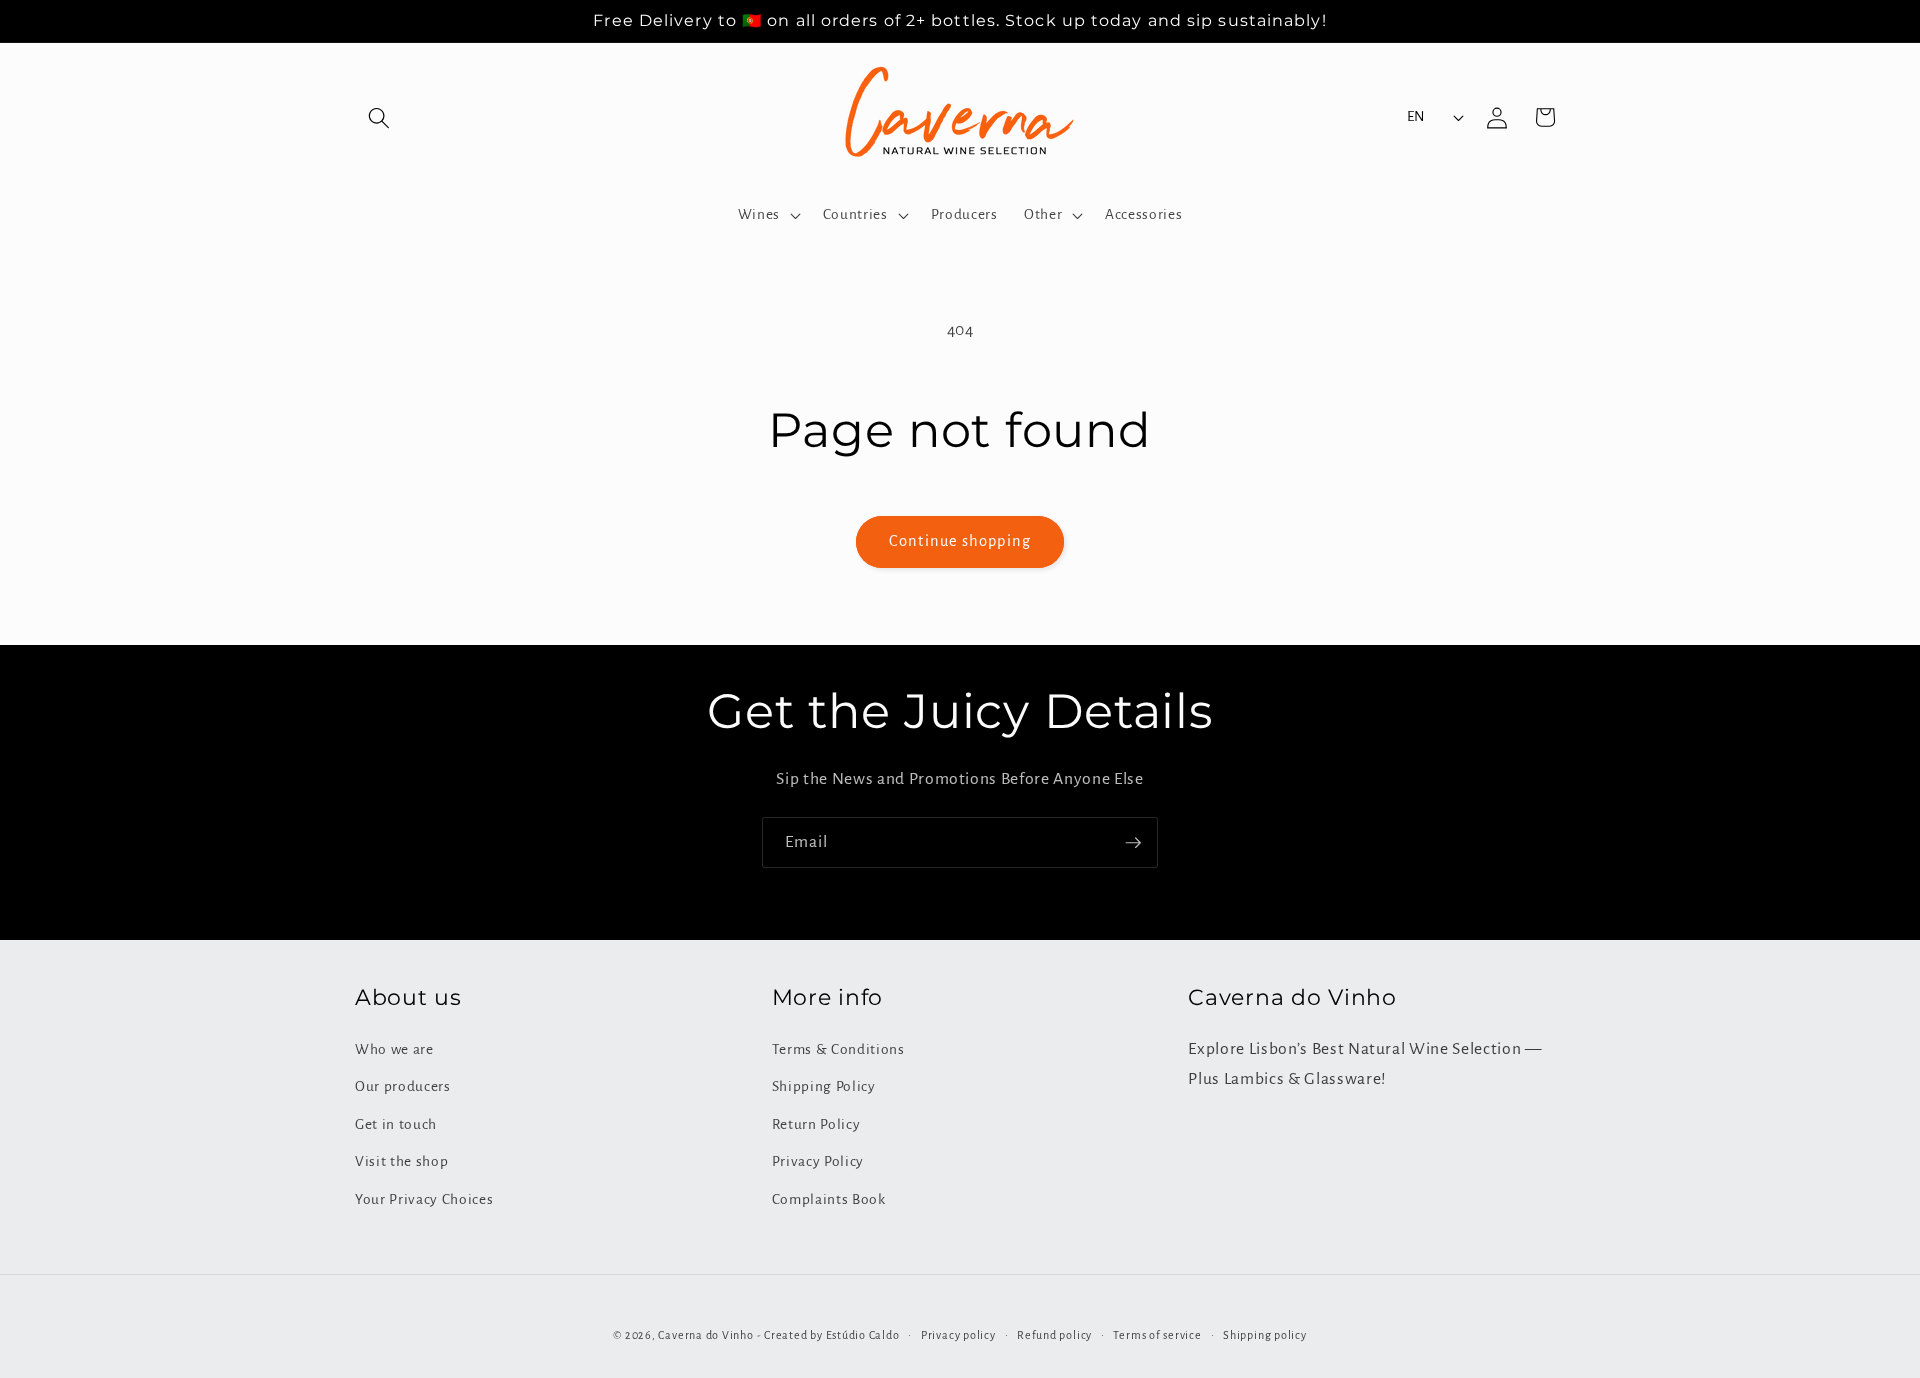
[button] (379, 117)
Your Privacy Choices (424, 1199)
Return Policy (816, 1124)
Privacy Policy (818, 1161)
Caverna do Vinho (705, 1335)
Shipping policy (1265, 1335)
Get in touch (396, 1124)
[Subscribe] (1133, 843)
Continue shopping (960, 541)
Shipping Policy (824, 1086)
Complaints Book (829, 1199)
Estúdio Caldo (863, 1335)
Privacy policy (958, 1335)
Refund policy (1054, 1335)
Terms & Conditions (838, 1049)
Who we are (394, 1049)
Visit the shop (401, 1161)
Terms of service (1157, 1335)
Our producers (403, 1086)
